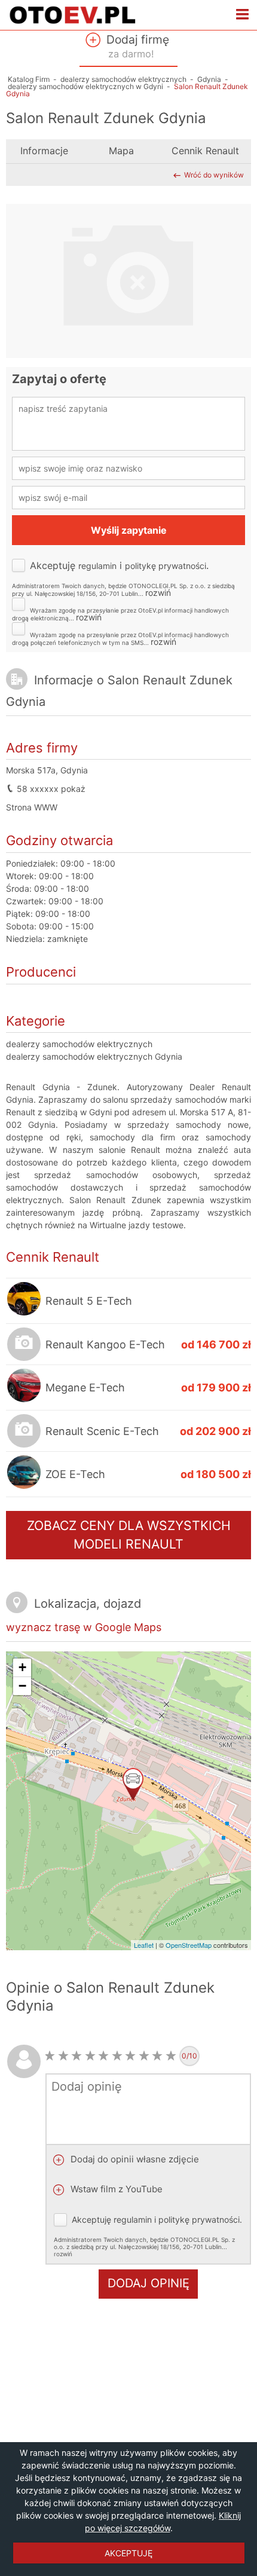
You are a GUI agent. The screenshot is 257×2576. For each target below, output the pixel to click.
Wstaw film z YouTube (115, 2189)
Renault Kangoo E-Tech (105, 1344)
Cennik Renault (205, 151)
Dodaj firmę (136, 46)
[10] (171, 2056)
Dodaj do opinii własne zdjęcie (134, 2159)
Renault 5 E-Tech (89, 1301)
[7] (131, 2056)
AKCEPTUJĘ (128, 2553)
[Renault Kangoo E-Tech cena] (24, 1347)
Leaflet (144, 1945)
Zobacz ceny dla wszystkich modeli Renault (129, 1535)
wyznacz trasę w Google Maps (84, 1627)
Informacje (44, 151)
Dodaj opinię (149, 2283)
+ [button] (22, 1667)
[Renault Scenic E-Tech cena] (24, 1434)
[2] (64, 2056)
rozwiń (158, 593)
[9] (157, 2056)
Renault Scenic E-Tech (102, 1431)
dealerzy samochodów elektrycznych (79, 1044)
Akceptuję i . (123, 578)
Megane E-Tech (85, 1388)
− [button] (22, 1686)
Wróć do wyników (214, 175)
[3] (77, 2056)
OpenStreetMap (189, 1945)
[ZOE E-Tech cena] (24, 1486)
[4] (91, 2056)
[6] (117, 2056)
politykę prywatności (166, 566)
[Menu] (243, 15)
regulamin (97, 566)
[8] (144, 2056)
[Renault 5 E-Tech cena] (24, 1313)
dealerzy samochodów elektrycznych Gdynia (94, 1056)
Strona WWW (32, 807)
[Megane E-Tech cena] (24, 1399)
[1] (50, 2056)
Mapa (121, 151)
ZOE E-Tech (75, 1474)
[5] (104, 2056)
